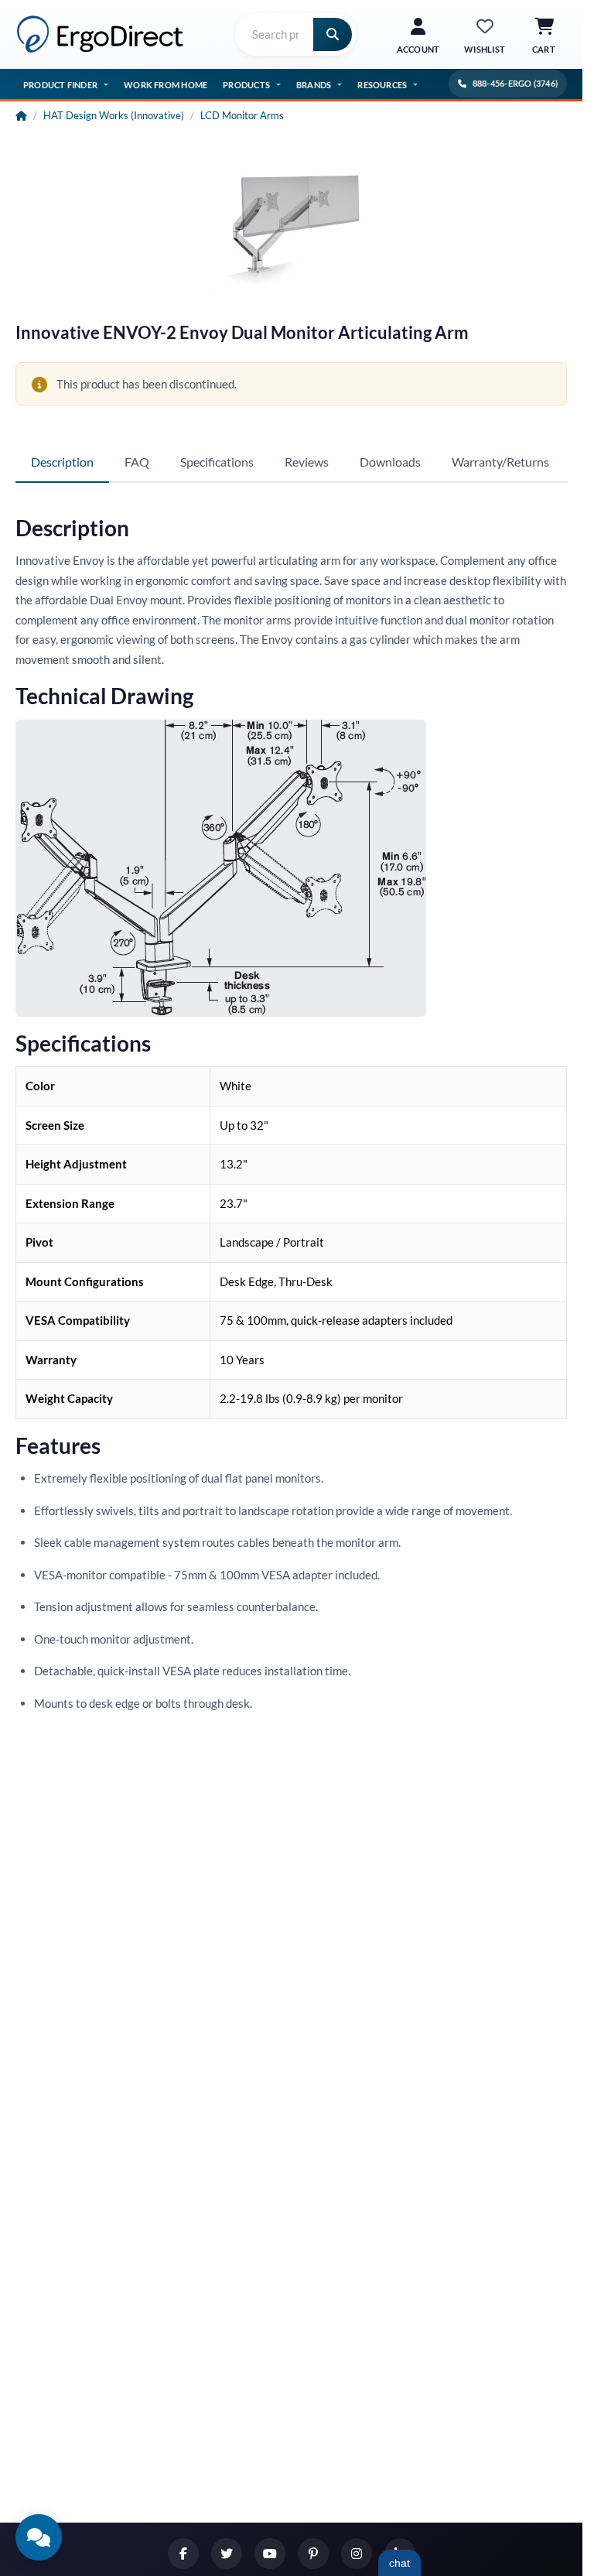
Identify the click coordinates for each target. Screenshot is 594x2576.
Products (246, 85)
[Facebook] (183, 2554)
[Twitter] (227, 2554)
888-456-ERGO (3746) (515, 83)
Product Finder (60, 85)
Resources (382, 85)
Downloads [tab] (390, 462)
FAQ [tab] (137, 462)
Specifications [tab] (217, 462)
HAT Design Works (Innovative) (114, 115)
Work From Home (166, 85)
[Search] (333, 34)
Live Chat (399, 2563)
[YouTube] (270, 2554)
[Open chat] (39, 2537)
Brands (314, 85)
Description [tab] (62, 462)
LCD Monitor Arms (242, 115)
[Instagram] (357, 2554)
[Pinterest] (313, 2554)
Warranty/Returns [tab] (500, 462)
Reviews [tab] (307, 462)
